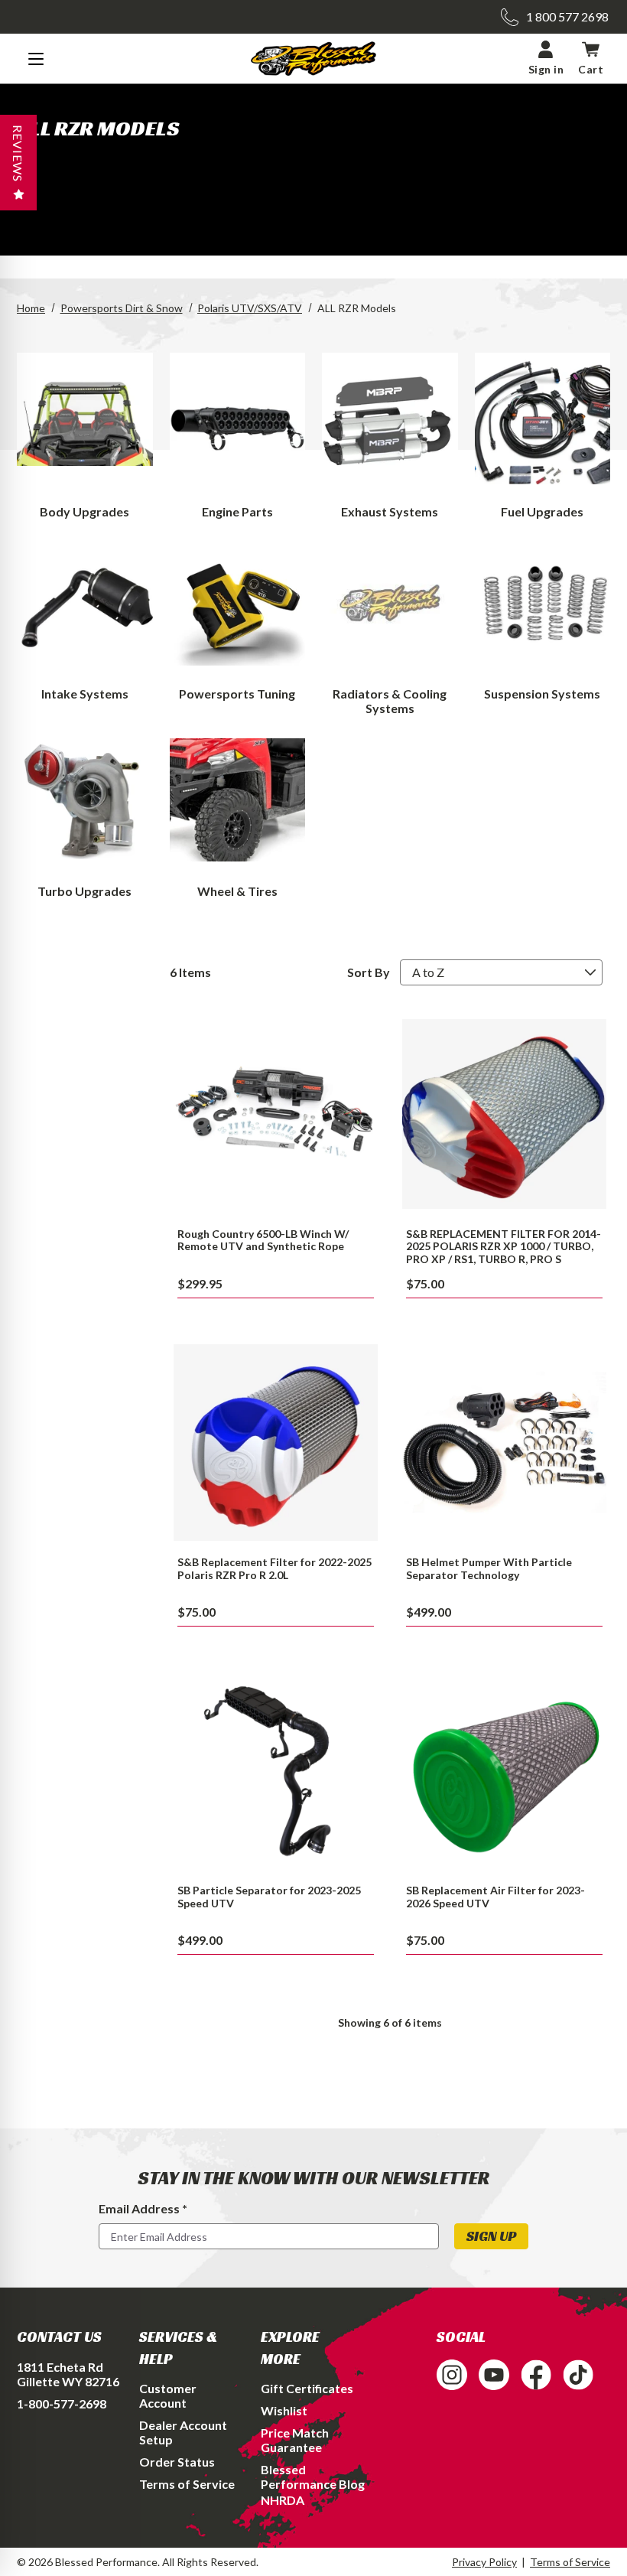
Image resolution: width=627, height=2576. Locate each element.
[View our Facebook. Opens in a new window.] (536, 2375)
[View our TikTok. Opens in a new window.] (578, 2375)
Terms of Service (187, 2484)
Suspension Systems (542, 694)
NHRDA (283, 2500)
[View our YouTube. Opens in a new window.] (494, 2375)
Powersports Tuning (237, 694)
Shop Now (276, 1114)
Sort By (369, 972)
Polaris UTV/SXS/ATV (250, 308)
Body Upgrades (84, 511)
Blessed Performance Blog (313, 2477)
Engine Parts (237, 511)
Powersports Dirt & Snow (122, 308)
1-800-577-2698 (62, 2403)
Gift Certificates (307, 2388)
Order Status (177, 2462)
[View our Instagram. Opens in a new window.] (452, 2375)
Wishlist (284, 2410)
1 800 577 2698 (567, 16)
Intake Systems (85, 694)
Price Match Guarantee (295, 2440)
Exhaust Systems (390, 511)
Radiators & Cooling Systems (390, 701)
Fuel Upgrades (542, 511)
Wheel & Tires (237, 891)
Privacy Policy (484, 2562)
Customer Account (168, 2395)
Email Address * (143, 2208)
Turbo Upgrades (84, 891)
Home (31, 308)
